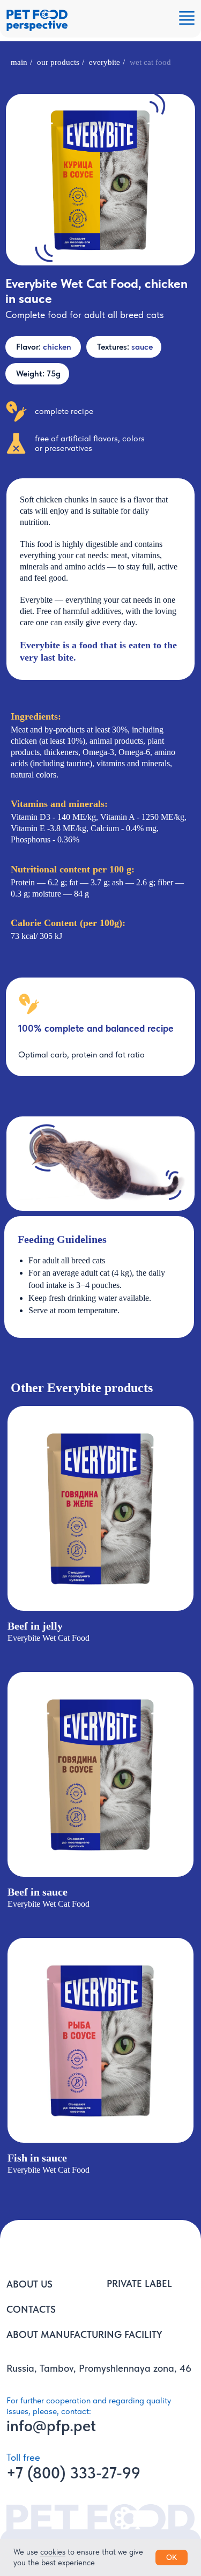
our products (58, 62)
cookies (53, 2552)
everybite (105, 62)
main (19, 62)
